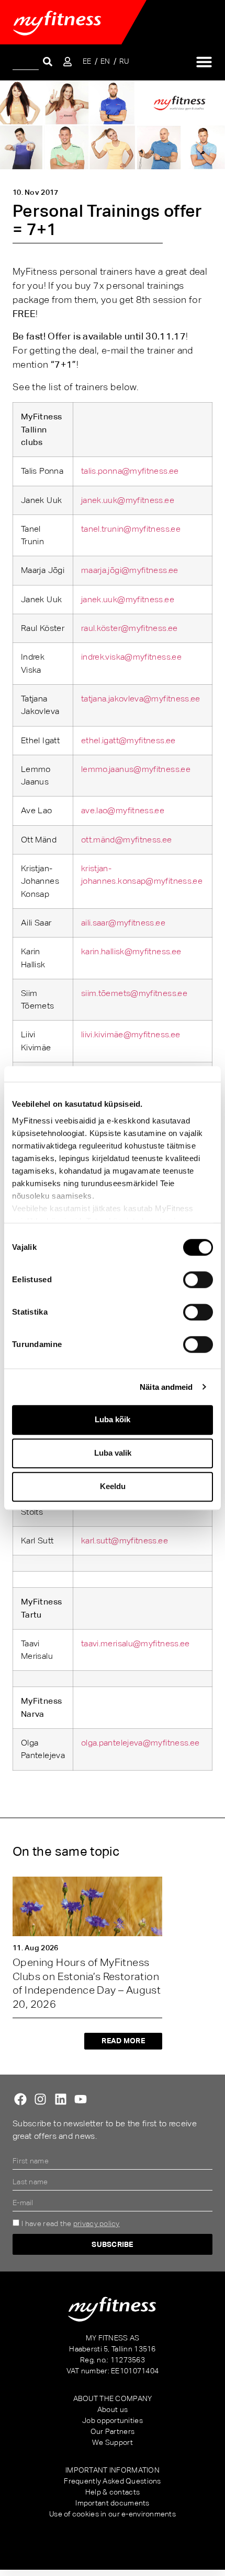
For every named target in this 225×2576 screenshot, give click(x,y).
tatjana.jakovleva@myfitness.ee (141, 699)
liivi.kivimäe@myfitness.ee (131, 1034)
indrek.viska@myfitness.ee (131, 657)
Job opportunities (113, 2420)
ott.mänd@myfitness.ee (127, 840)
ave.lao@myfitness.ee (123, 810)
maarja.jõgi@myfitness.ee (130, 570)
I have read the (70, 2223)
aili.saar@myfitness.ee (123, 923)
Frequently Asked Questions (112, 2481)
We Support (113, 2442)
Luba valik (113, 1453)
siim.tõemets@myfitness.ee (134, 993)
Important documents (112, 2503)
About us (113, 2409)
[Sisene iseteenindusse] (67, 62)
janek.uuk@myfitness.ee (128, 500)
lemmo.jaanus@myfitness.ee (136, 769)
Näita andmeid (166, 1387)
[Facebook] (20, 2099)
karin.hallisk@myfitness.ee (131, 951)
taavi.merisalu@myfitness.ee (136, 1643)
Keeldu (113, 1486)
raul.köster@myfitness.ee (130, 628)
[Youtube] (81, 2099)
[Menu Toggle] (204, 62)
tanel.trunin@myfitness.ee (131, 529)
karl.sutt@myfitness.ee (125, 1541)
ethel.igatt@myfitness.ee (128, 740)
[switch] (198, 1280)
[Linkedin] (61, 2099)
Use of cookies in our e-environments (113, 2514)
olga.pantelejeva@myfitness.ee (140, 1743)
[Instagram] (40, 2099)
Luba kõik (113, 1419)
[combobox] (26, 61)
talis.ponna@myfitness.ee (130, 471)
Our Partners (113, 2431)
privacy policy (97, 2223)
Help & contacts (113, 2492)
